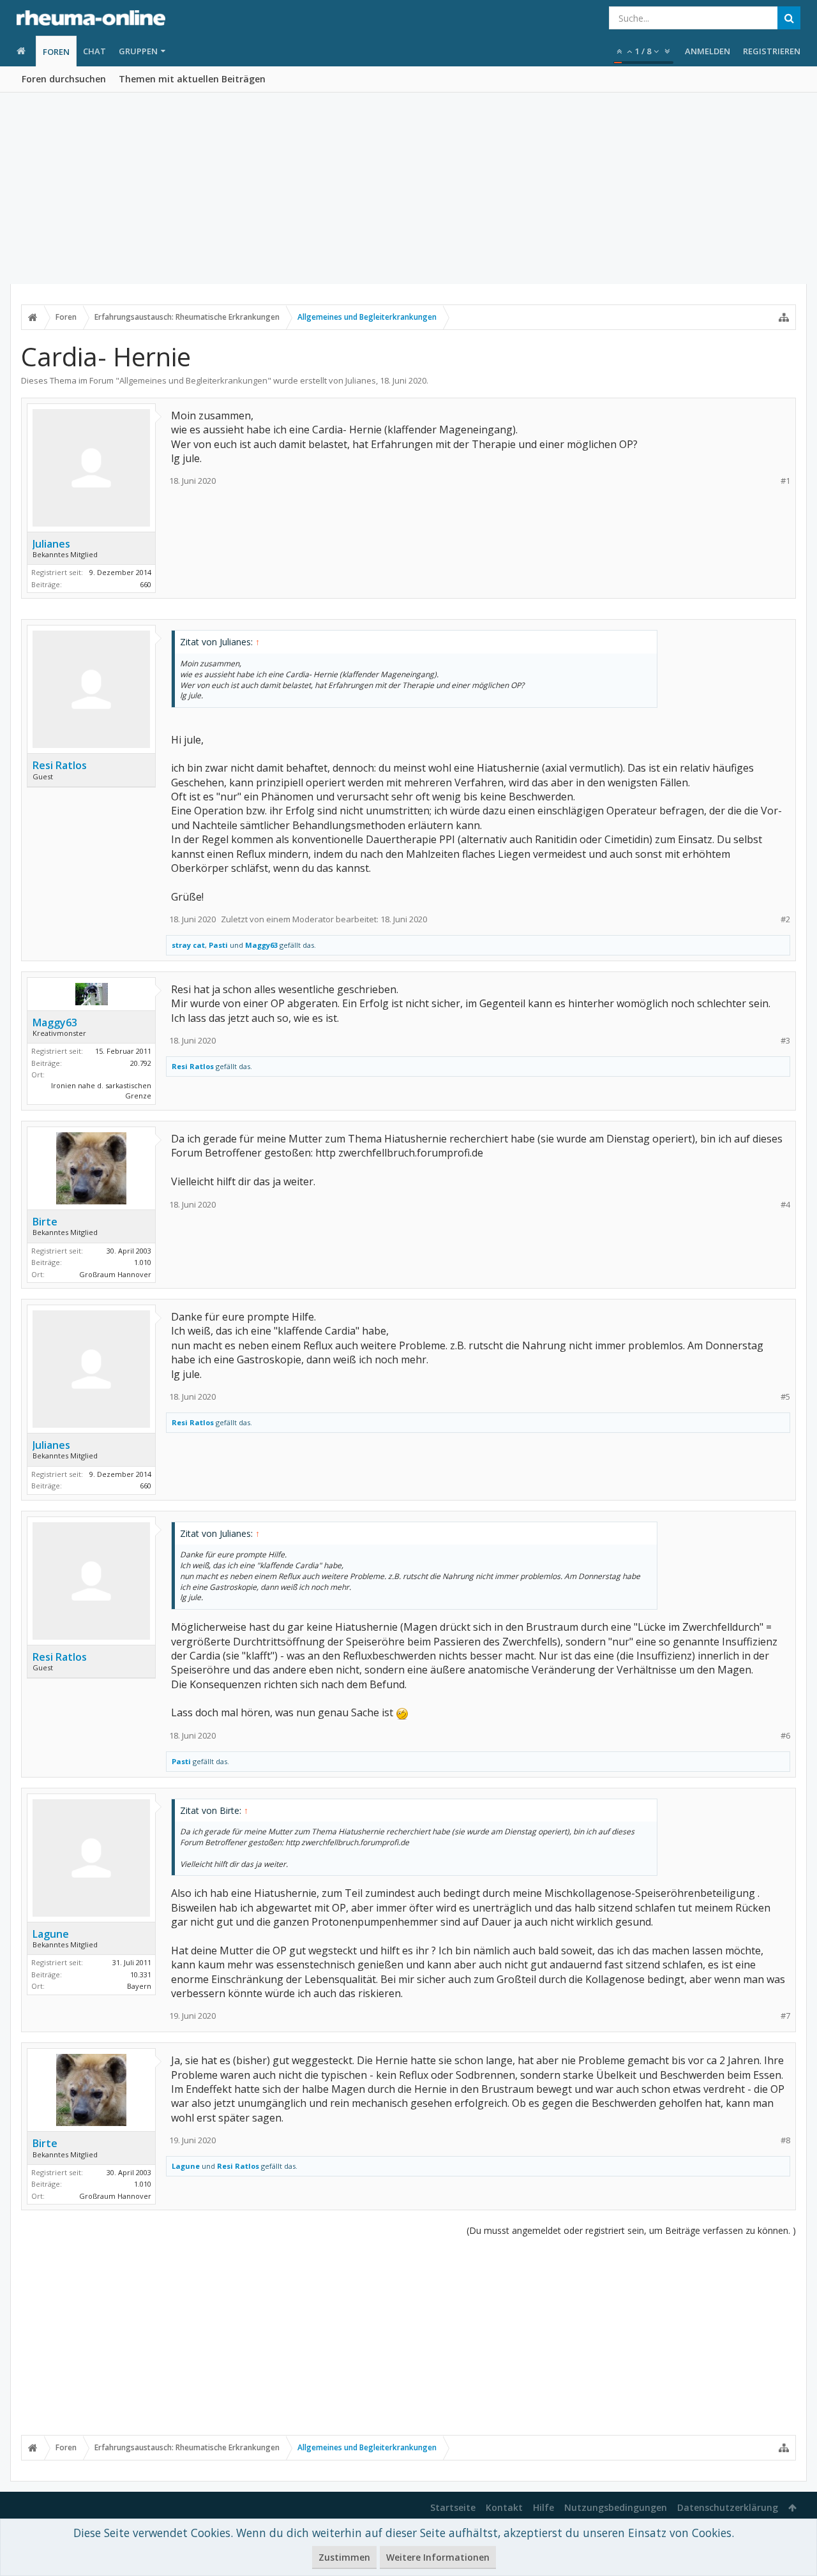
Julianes (361, 380)
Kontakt (504, 2507)
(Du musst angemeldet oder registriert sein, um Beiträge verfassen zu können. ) (631, 2230)
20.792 (141, 1063)
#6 (785, 1736)
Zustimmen (344, 2557)
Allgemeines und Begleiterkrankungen (193, 380)
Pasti (218, 945)
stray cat (188, 945)
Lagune (51, 1934)
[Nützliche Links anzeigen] (784, 317)
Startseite (453, 2507)
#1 (785, 481)
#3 (785, 1041)
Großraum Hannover (115, 1274)
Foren (56, 52)
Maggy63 (261, 945)
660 (146, 584)
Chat (94, 51)
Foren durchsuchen (64, 79)
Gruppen (138, 51)
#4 (785, 1205)
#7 (785, 2016)
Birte (45, 1222)
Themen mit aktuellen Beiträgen (192, 79)
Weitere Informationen (438, 2557)
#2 (785, 919)
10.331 (141, 1974)
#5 (785, 1397)
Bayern (139, 1986)
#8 (785, 2140)
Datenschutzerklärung (728, 2507)
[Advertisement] (408, 188)
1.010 (143, 1262)
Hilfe (543, 2507)
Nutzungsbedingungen (616, 2507)
